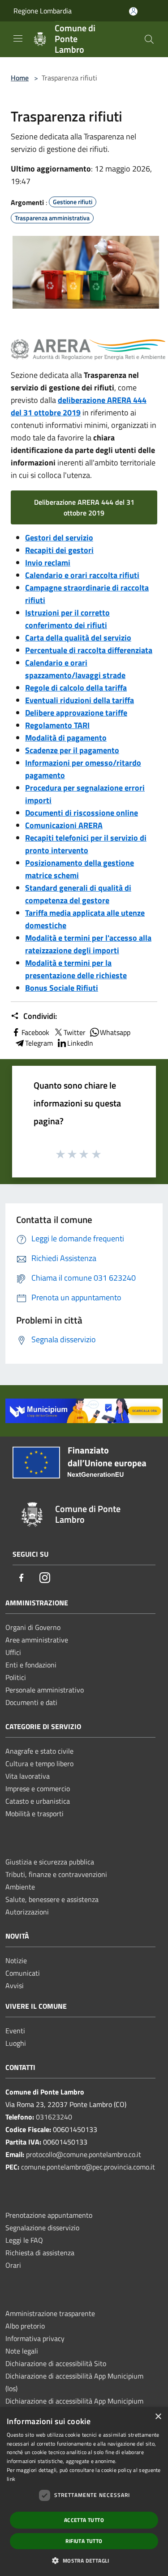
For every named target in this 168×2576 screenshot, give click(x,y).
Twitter (75, 1032)
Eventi (15, 2031)
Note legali (22, 2351)
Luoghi (16, 2043)
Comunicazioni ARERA (64, 825)
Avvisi (15, 1985)
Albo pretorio (25, 2326)
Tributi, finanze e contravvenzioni (56, 1874)
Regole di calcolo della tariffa (76, 688)
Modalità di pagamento (66, 738)
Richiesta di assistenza (40, 2253)
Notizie (16, 1960)
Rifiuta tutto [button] (84, 2541)
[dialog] (84, 2492)
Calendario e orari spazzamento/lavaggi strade (75, 669)
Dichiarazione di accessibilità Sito (56, 2363)
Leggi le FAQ (24, 2240)
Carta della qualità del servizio (78, 638)
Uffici (13, 1652)
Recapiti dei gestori (59, 550)
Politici (16, 1677)
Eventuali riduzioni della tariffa (80, 700)
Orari (13, 2265)
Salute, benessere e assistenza (52, 1899)
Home (20, 78)
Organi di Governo (33, 1627)
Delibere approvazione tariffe (76, 713)
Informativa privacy (35, 2338)
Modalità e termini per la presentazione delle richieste (76, 969)
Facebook (35, 1032)
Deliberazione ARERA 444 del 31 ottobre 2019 (84, 507)
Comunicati (23, 1973)
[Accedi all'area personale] (133, 11)
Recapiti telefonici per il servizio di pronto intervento (86, 844)
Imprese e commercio (38, 1789)
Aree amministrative (37, 1640)
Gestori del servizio (59, 538)
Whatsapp (115, 1032)
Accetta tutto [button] (84, 2520)
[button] (84, 2560)
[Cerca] (149, 39)
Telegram (39, 1043)
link (11, 2479)
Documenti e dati (31, 1702)
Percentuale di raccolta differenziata (89, 650)
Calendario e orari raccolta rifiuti (82, 575)
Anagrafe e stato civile (39, 1751)
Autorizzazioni (27, 1912)
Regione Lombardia (43, 11)
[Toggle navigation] (18, 38)
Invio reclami (48, 563)
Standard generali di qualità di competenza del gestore (78, 894)
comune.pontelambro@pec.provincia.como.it (88, 2167)
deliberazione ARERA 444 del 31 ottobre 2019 (79, 406)
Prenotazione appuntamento (49, 2215)
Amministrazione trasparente (50, 2313)
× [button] (158, 2417)
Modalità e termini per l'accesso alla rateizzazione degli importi (88, 944)
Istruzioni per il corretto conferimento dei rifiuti (67, 619)
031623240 (54, 2117)
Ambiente (20, 1887)
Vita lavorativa (28, 1776)
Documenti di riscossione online (82, 813)
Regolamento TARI (57, 725)
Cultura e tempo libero (39, 1763)
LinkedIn (80, 1043)
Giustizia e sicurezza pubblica (50, 1862)
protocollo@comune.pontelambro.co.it (84, 2154)
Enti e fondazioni (31, 1665)
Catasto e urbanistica (38, 1801)
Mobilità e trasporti (34, 1814)
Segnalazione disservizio (42, 2228)
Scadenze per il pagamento (72, 750)
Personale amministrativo (45, 1690)
